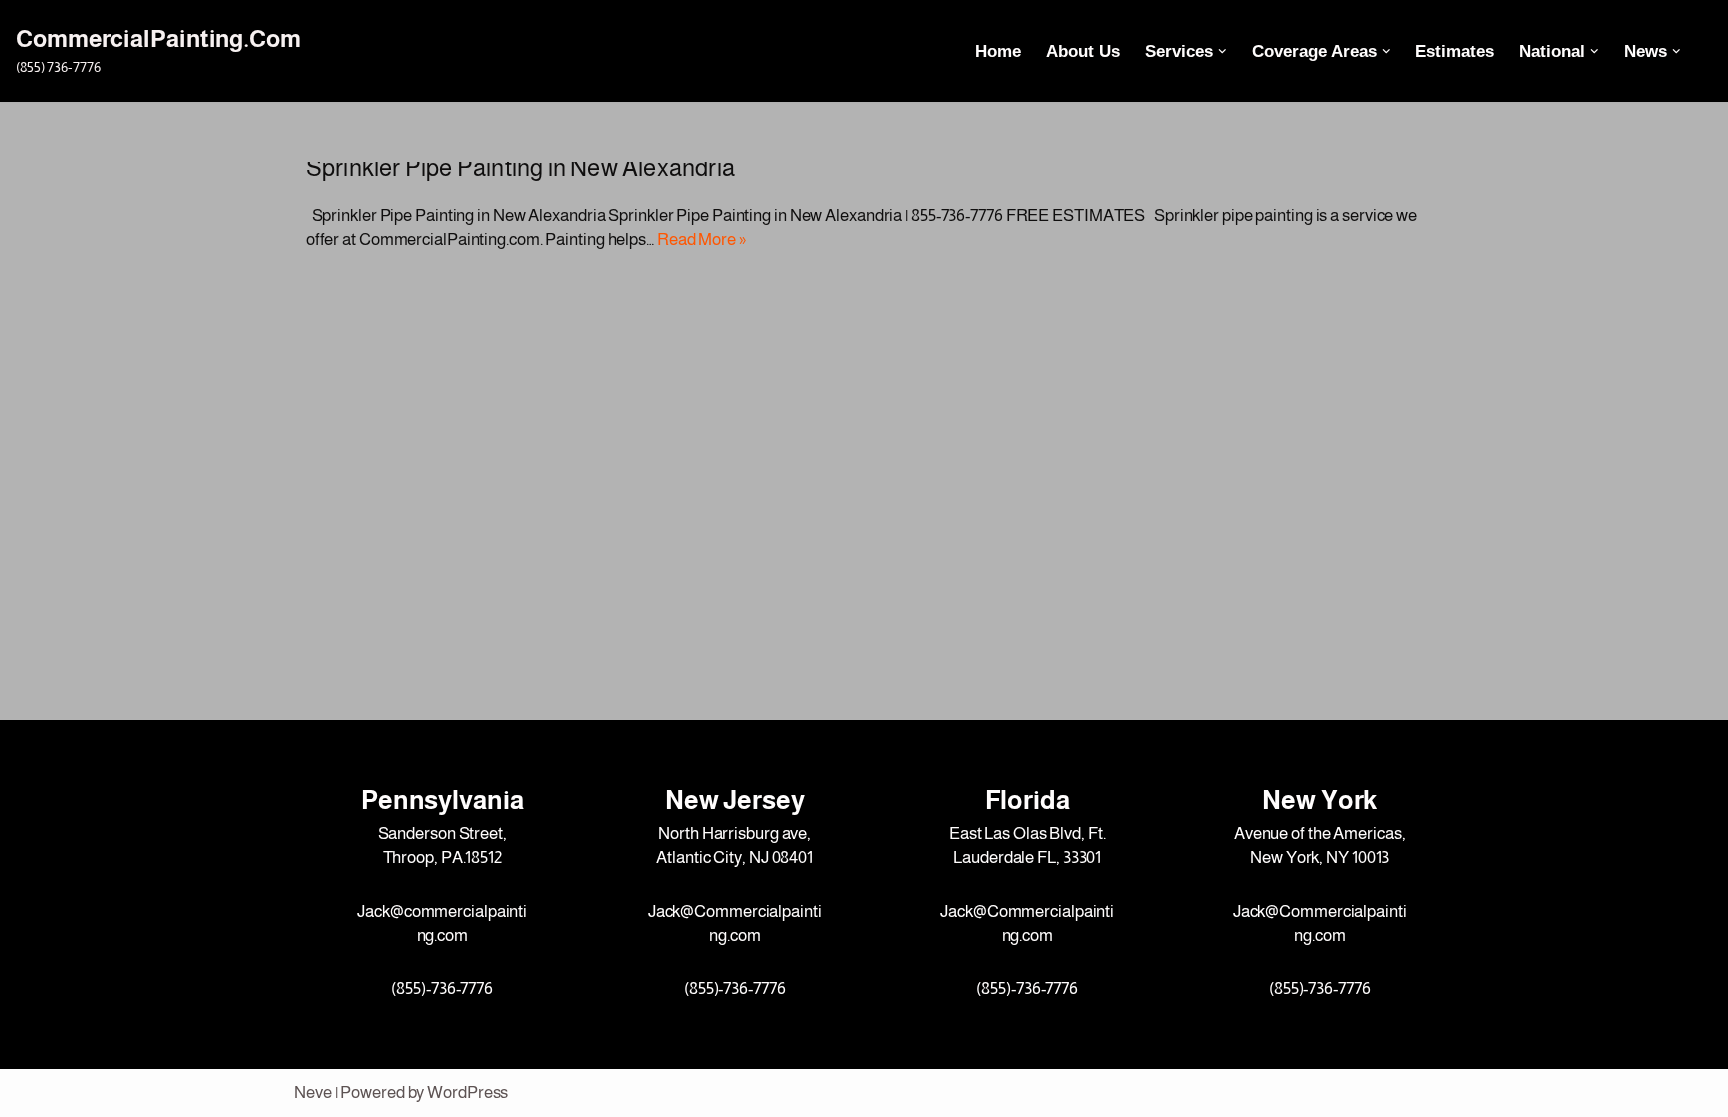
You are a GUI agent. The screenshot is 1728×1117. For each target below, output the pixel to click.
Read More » (701, 239)
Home (998, 51)
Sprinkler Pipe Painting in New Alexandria (520, 167)
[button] (1222, 51)
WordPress (467, 1092)
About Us (1083, 51)
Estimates (1454, 51)
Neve (313, 1092)
